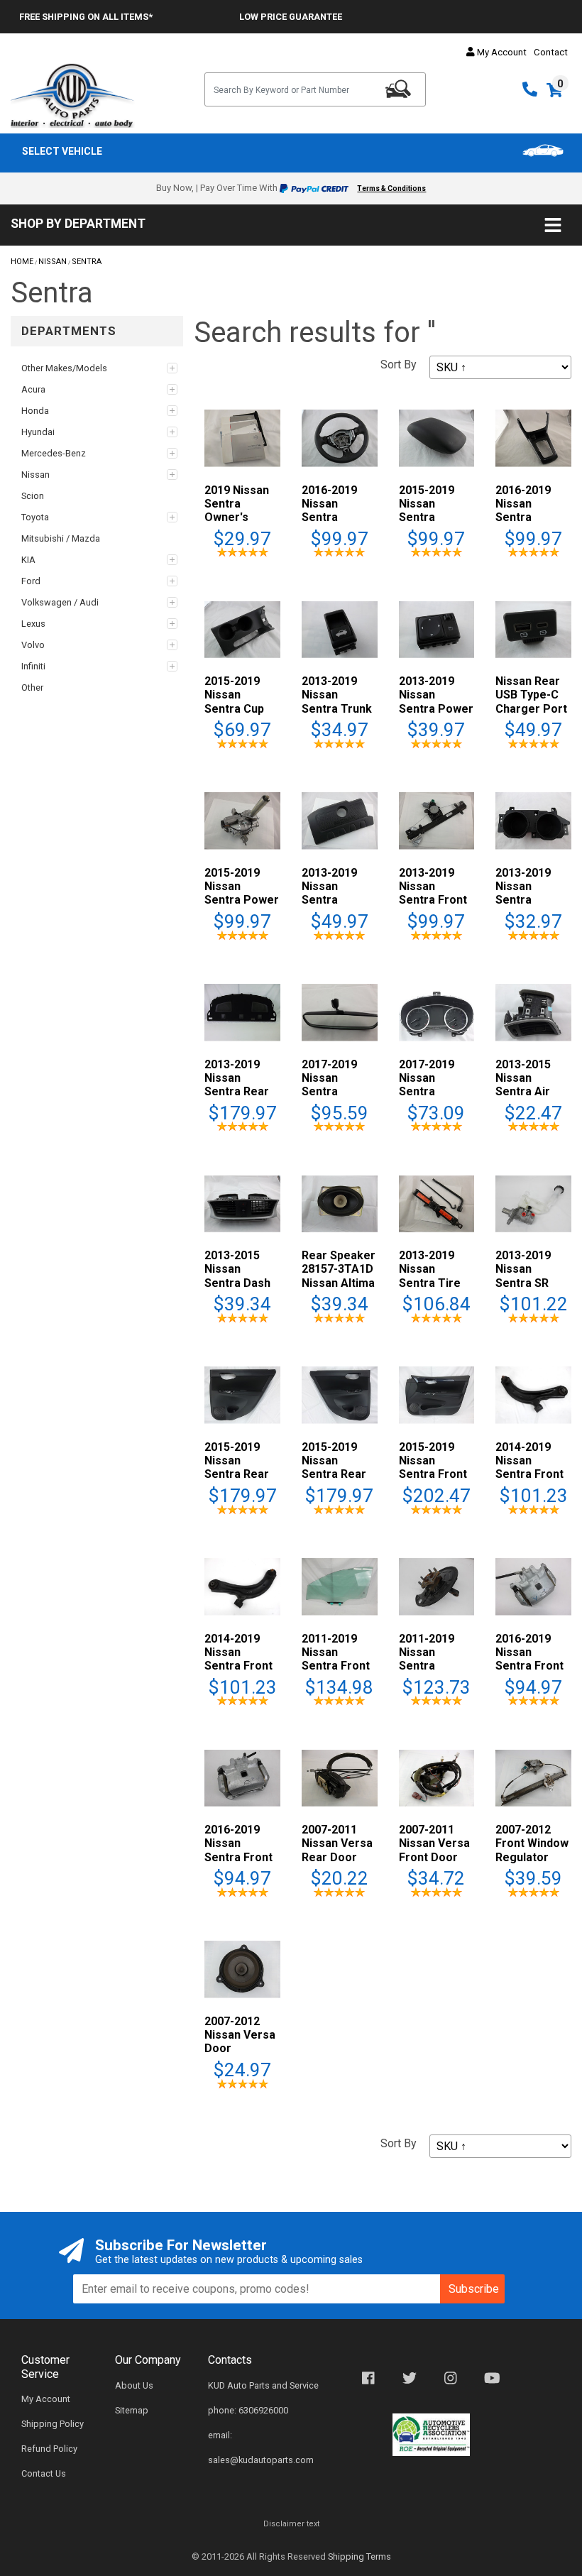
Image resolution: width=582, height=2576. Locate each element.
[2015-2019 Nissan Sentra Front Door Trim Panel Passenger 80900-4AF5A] (437, 1394)
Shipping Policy (53, 2424)
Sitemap (132, 2410)
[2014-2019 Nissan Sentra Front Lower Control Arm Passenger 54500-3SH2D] (533, 1394)
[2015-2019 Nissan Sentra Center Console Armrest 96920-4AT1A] (437, 438)
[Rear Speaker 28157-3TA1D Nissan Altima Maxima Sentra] (340, 1203)
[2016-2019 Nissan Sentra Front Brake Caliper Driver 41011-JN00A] (242, 1777)
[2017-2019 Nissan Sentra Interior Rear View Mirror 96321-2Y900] (340, 1012)
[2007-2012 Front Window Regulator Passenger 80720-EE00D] (533, 1777)
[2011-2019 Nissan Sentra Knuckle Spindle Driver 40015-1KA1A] (437, 1585)
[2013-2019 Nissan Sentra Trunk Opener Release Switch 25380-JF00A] (340, 629)
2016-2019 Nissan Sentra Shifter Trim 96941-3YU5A (531, 517)
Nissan (53, 262)
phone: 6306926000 (248, 2410)
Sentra (87, 262)
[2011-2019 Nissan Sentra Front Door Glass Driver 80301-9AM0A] (340, 1585)
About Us (134, 2385)
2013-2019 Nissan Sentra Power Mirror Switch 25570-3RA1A (436, 708)
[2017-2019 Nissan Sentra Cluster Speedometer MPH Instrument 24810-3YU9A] (437, 1012)
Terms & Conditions (391, 188)
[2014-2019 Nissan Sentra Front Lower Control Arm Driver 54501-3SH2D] (242, 1585)
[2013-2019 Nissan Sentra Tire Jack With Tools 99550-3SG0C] (437, 1203)
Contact (551, 52)
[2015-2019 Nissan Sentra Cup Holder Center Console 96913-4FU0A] (242, 629)
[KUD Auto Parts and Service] (73, 95)
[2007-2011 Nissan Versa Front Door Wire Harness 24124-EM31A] (437, 1777)
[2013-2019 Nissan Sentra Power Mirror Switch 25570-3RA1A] (437, 629)
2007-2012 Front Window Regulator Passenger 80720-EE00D (532, 1857)
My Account (501, 52)
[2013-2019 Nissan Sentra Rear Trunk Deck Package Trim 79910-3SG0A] (242, 1012)
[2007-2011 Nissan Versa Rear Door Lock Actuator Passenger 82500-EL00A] (340, 1777)
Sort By (399, 365)
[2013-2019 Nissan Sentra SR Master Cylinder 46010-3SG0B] (533, 1203)
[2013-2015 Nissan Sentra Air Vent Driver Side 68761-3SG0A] (533, 1012)
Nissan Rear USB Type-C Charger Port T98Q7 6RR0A (532, 702)
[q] (398, 89)
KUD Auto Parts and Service (263, 2385)
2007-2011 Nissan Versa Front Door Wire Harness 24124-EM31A (435, 1857)
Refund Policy (49, 2449)
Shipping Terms (359, 2556)
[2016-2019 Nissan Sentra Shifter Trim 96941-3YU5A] (533, 438)
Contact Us (44, 2473)
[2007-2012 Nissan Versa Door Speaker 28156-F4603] (242, 1969)
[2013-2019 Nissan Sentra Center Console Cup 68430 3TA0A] (533, 820)
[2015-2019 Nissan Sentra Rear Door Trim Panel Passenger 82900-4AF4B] (242, 1394)
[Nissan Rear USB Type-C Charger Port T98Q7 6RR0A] (533, 629)
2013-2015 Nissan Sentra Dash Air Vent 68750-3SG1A (240, 1283)
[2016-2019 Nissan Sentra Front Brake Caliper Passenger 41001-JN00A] (533, 1585)
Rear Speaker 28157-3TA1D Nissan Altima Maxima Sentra (339, 1283)
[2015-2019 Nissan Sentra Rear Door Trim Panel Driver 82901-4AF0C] (340, 1394)
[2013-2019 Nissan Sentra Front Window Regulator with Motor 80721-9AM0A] (437, 820)
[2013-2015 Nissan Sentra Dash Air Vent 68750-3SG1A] (242, 1203)
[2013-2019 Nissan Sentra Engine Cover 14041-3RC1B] (340, 820)
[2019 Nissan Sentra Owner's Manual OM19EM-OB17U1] (242, 438)
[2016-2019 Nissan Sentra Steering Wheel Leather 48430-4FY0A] (340, 438)
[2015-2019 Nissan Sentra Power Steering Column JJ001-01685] (242, 820)
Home (22, 262)
